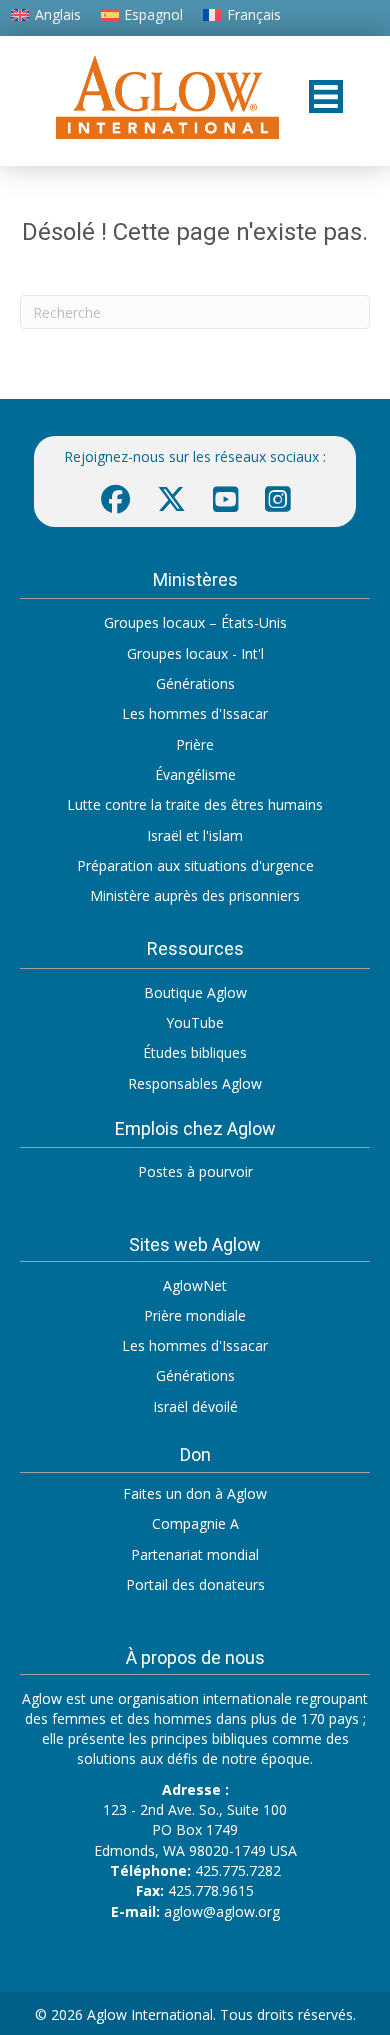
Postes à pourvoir (195, 1171)
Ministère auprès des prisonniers (195, 895)
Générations (195, 683)
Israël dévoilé (195, 1406)
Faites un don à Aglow (195, 1493)
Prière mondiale (195, 1315)
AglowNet (195, 1285)
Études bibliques (195, 1052)
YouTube (195, 1022)
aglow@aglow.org (222, 1911)
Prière (195, 744)
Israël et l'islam (195, 835)
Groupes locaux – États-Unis (195, 622)
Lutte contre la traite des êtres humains (195, 804)
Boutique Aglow (195, 992)
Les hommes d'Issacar (195, 713)
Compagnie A (195, 1523)
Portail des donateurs (195, 1584)
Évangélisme (195, 774)
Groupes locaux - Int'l (195, 653)
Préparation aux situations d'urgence (195, 865)
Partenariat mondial (195, 1554)
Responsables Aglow (195, 1083)
